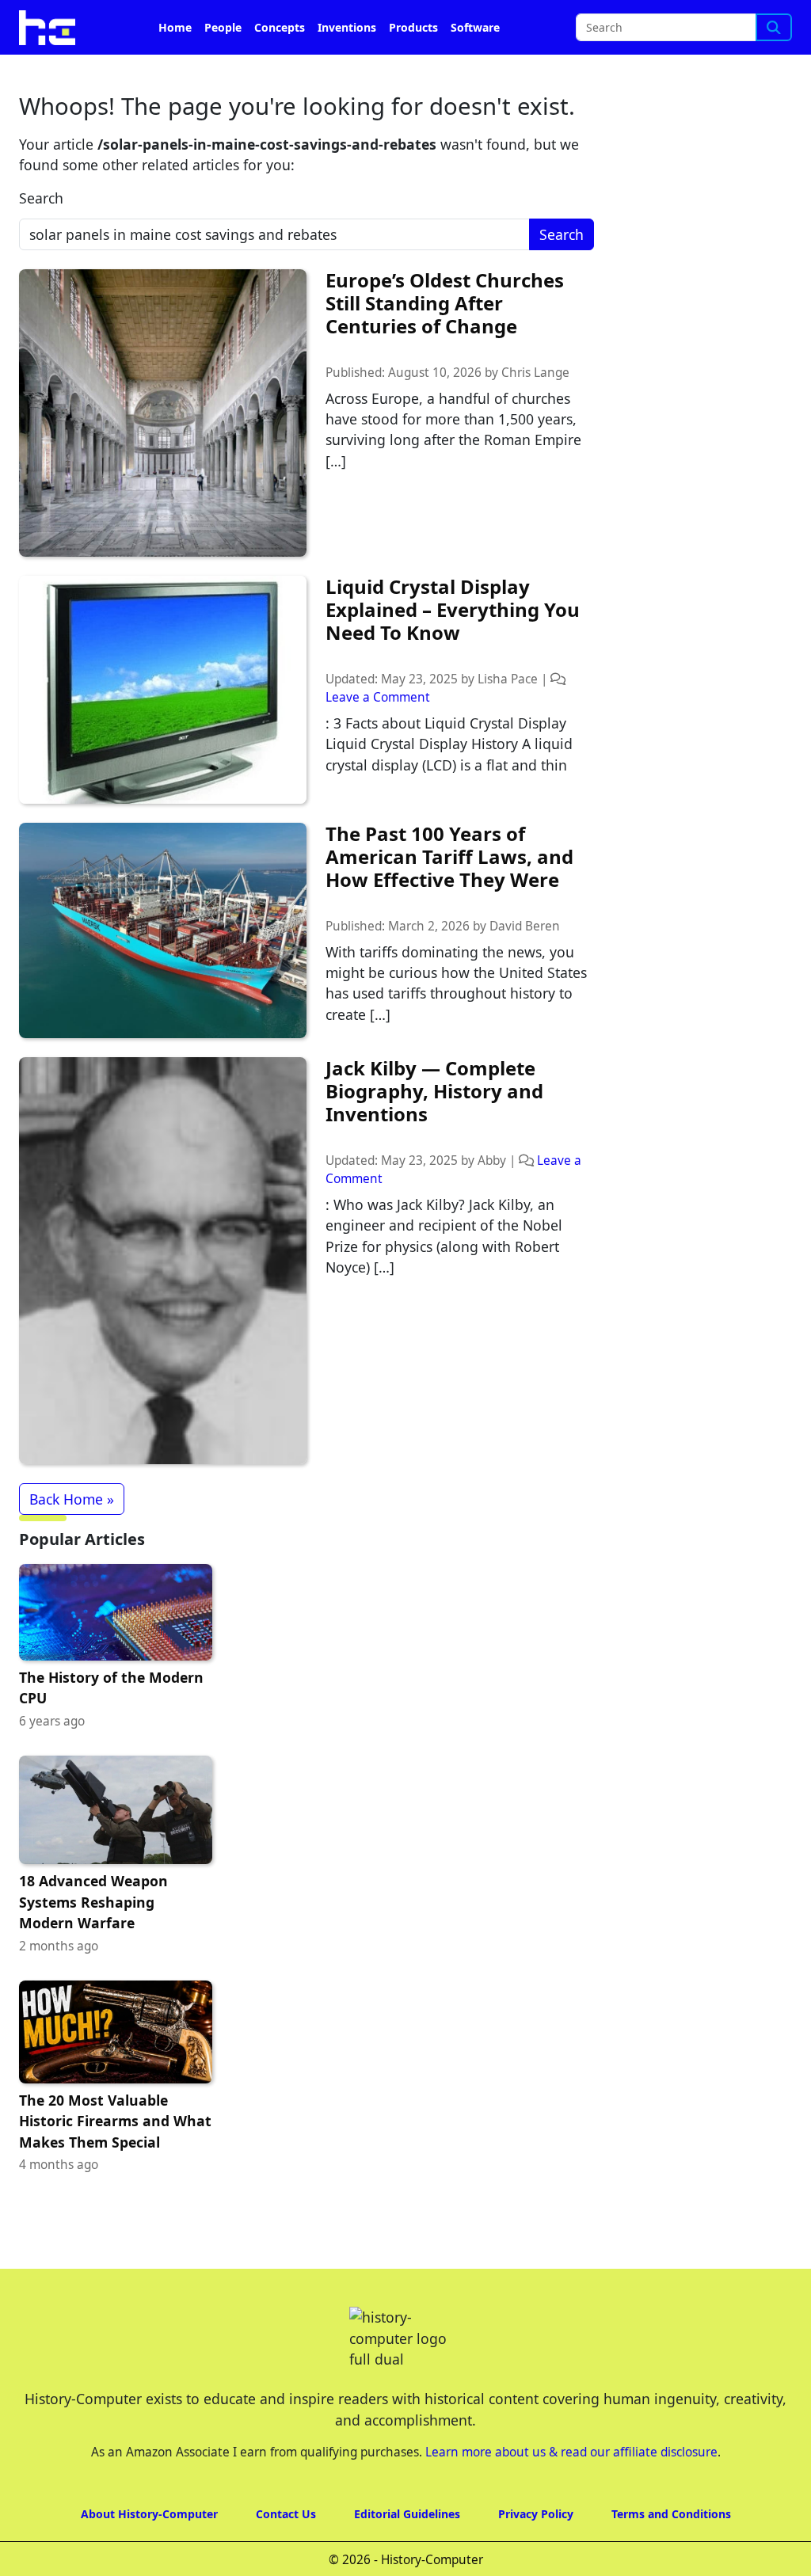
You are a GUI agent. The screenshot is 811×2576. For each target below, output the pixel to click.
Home (175, 27)
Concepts (280, 27)
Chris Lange (535, 373)
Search (41, 198)
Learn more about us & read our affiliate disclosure (571, 2452)
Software (475, 27)
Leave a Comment (378, 697)
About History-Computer (149, 2514)
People (223, 27)
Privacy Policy (536, 2514)
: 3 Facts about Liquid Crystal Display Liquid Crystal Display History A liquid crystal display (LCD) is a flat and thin (449, 744)
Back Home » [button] (72, 1499)
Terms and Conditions (671, 2514)
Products (413, 27)
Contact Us (286, 2514)
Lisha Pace (508, 679)
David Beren (525, 926)
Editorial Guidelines (407, 2514)
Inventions (347, 27)
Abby (492, 1161)
